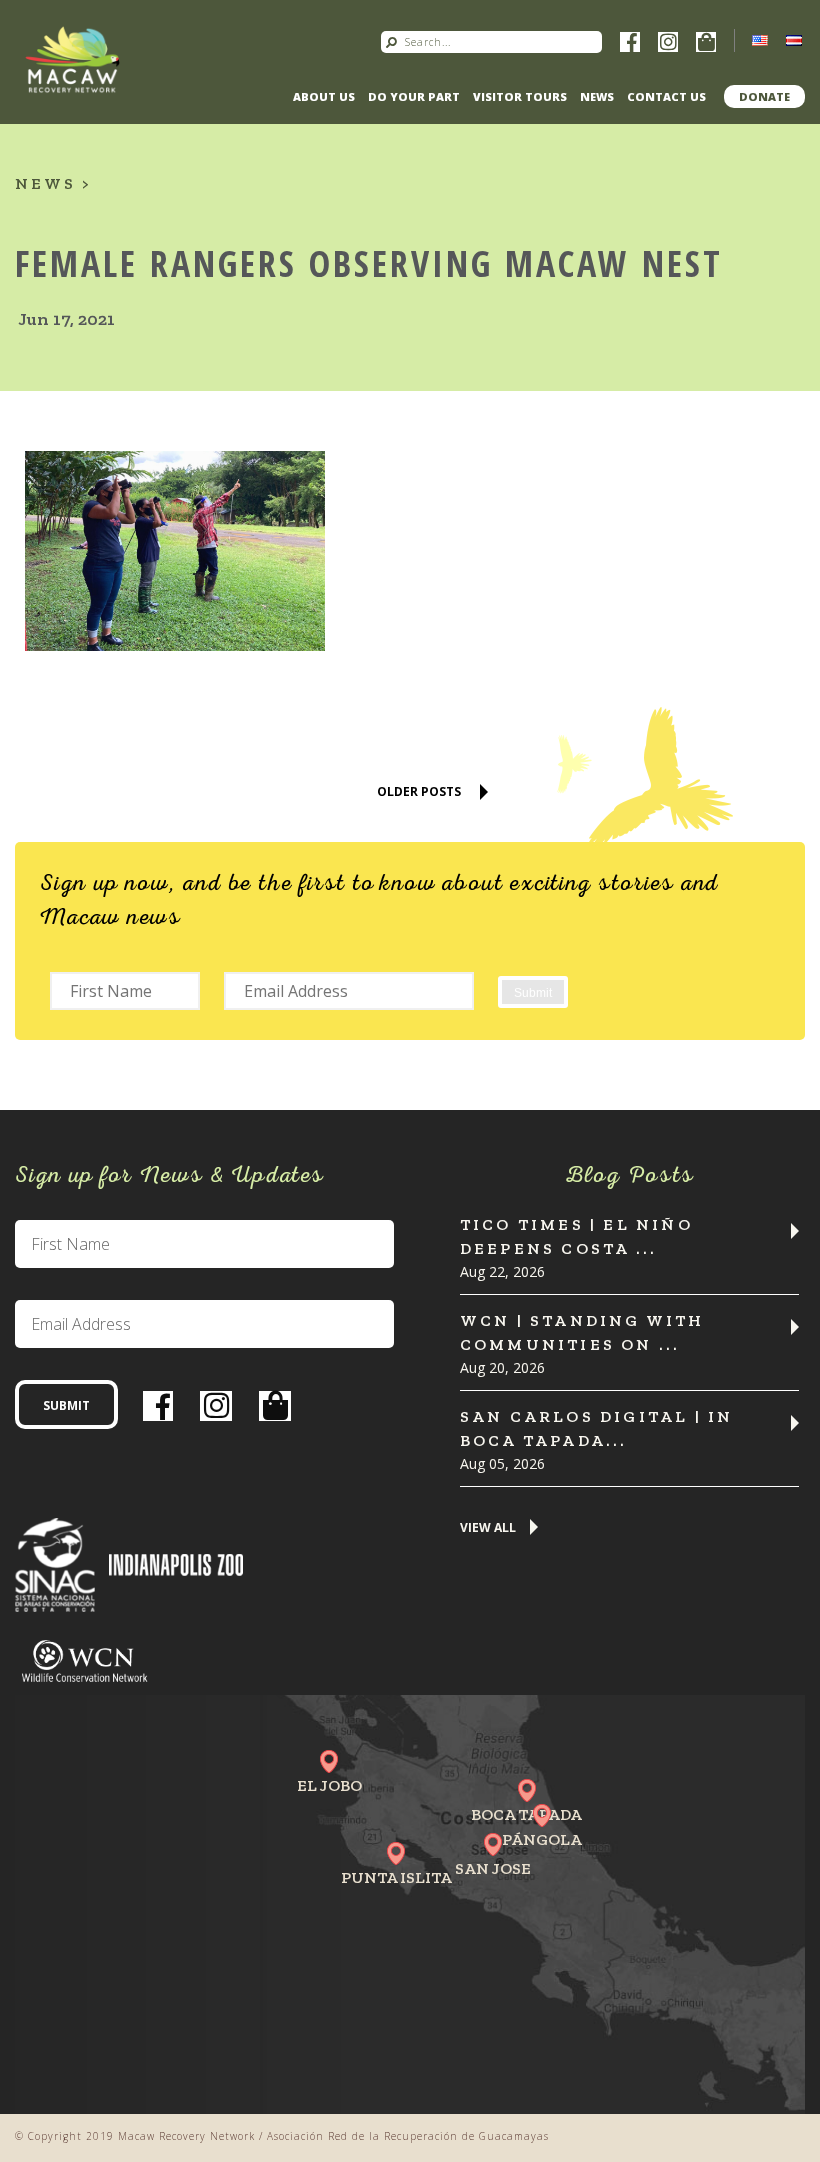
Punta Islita (396, 1877)
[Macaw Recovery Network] (72, 60)
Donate (764, 96)
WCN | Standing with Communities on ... (582, 1332)
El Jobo (329, 1785)
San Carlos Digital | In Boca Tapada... (597, 1428)
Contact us (666, 96)
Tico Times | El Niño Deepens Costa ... (576, 1236)
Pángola (542, 1839)
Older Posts (419, 791)
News (597, 96)
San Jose (493, 1868)
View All (488, 1528)
